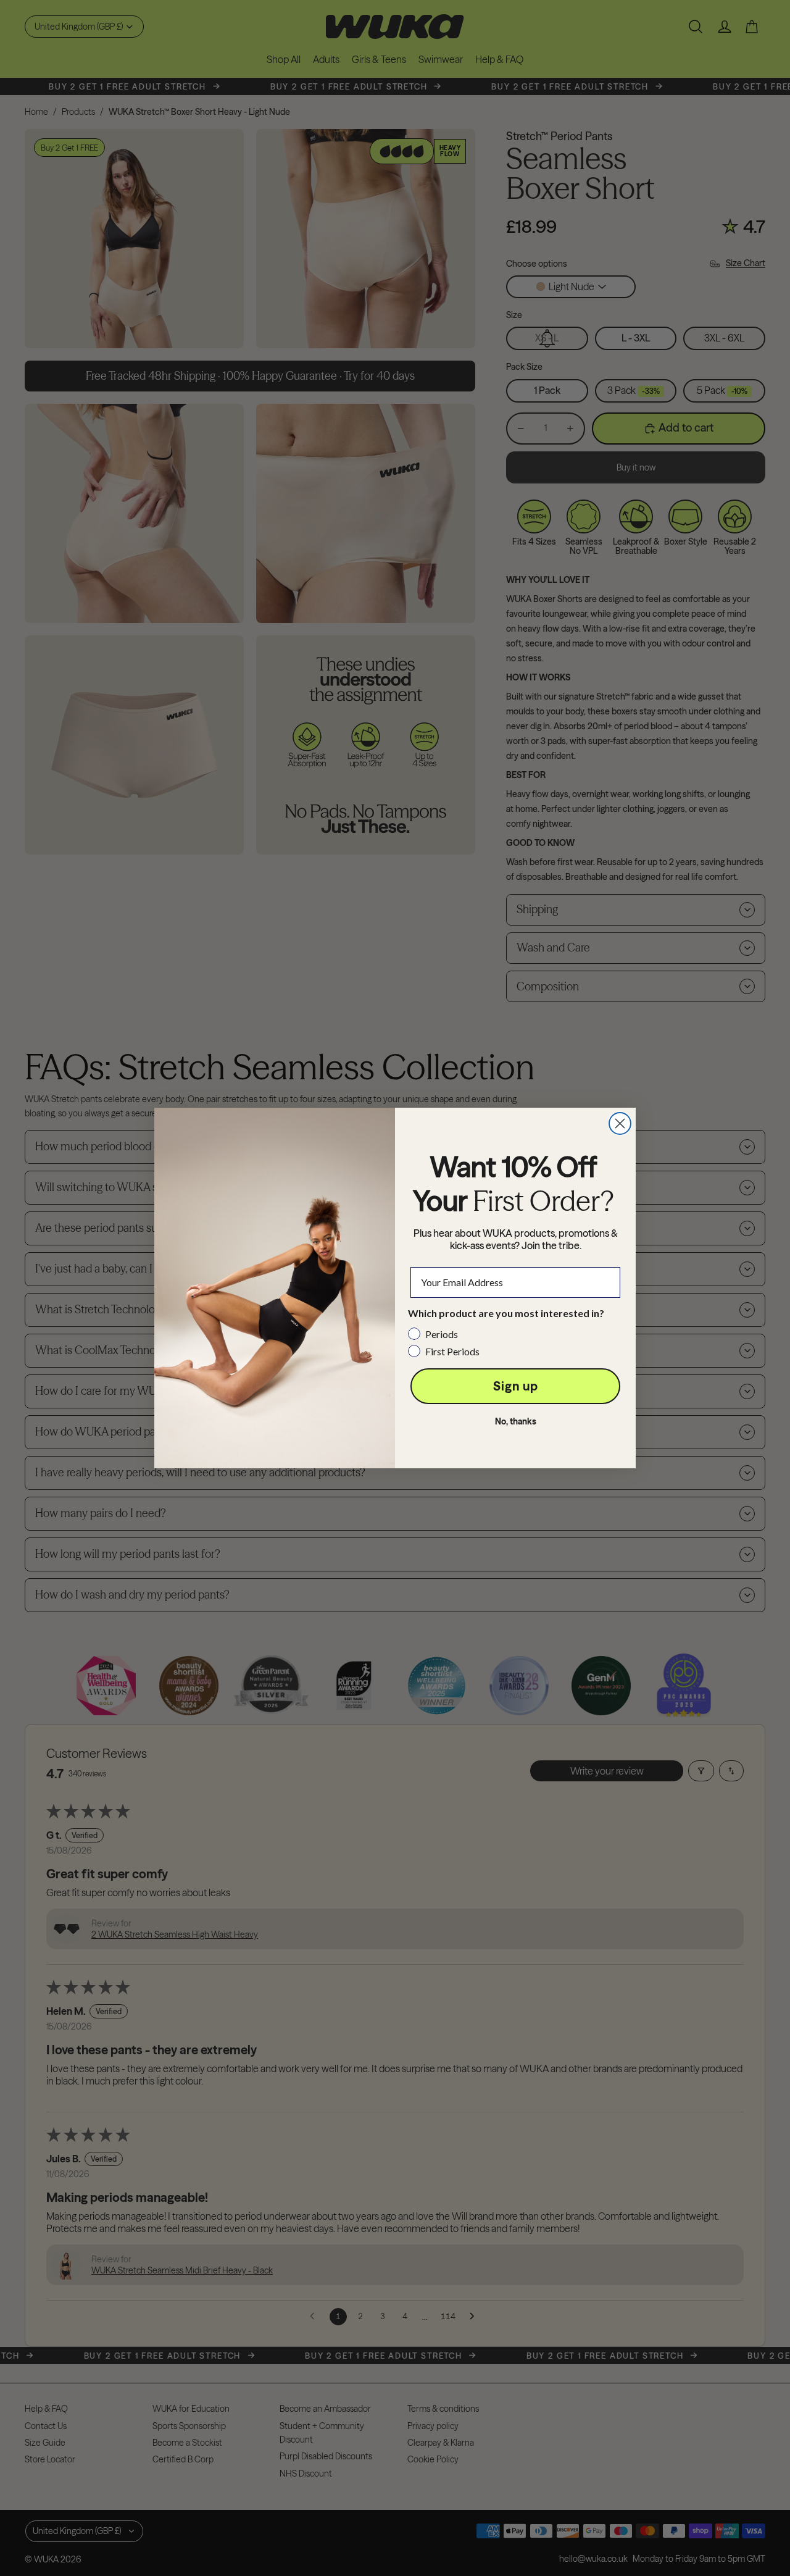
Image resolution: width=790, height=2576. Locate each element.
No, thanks (516, 1421)
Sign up (516, 1386)
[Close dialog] (620, 1123)
